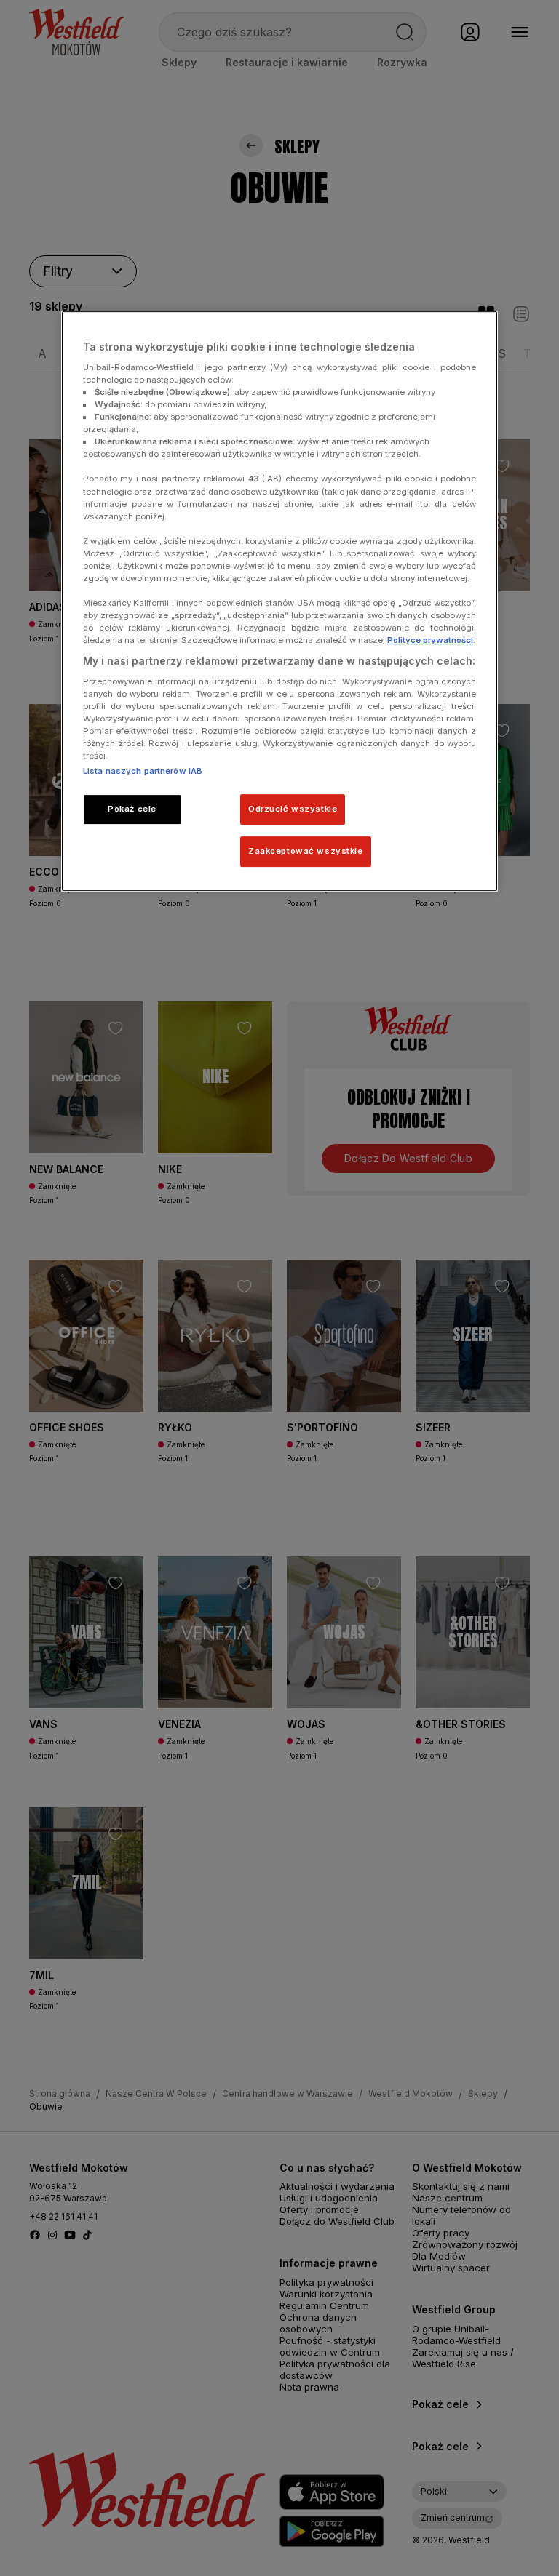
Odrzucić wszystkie (293, 809)
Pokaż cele (132, 809)
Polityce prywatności (430, 640)
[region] (279, 601)
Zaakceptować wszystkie (306, 851)
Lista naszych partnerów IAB (143, 772)
